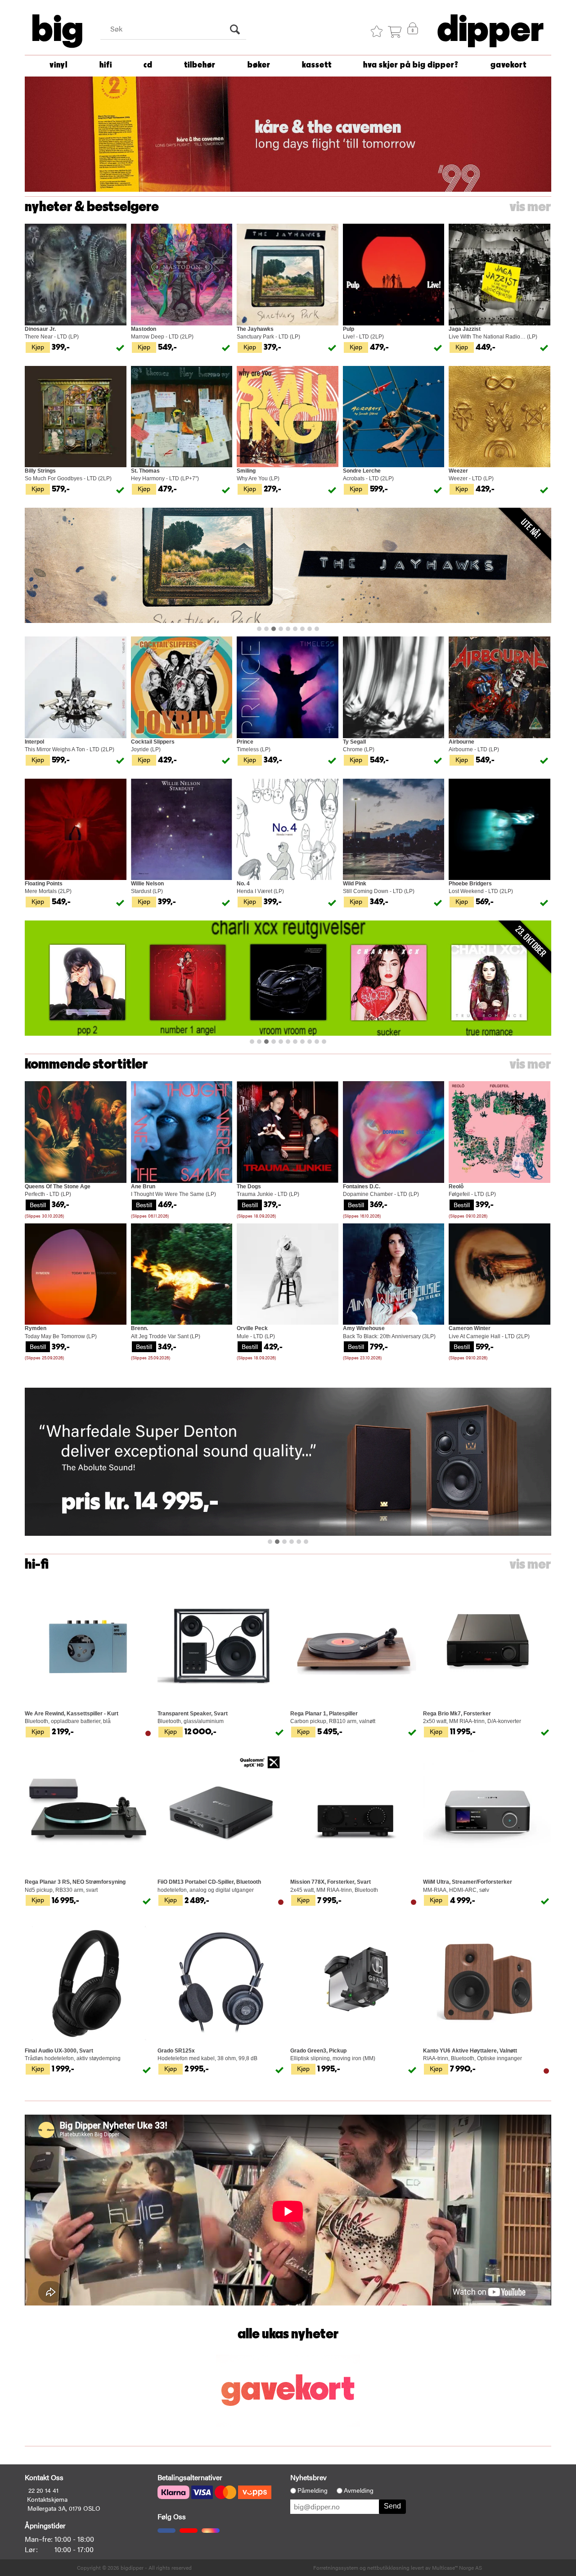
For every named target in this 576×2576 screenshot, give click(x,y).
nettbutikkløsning (388, 2567)
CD (148, 65)
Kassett (317, 65)
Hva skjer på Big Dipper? (411, 65)
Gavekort (508, 65)
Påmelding (313, 2490)
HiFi (106, 65)
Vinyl (58, 65)
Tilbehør (200, 65)
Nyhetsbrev (308, 2477)
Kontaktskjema (47, 2499)
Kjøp (38, 347)
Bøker (259, 65)
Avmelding (359, 2490)
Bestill (38, 1205)
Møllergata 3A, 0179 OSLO (64, 2508)
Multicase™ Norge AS (457, 2567)
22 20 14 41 (43, 2490)
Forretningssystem (336, 2567)
